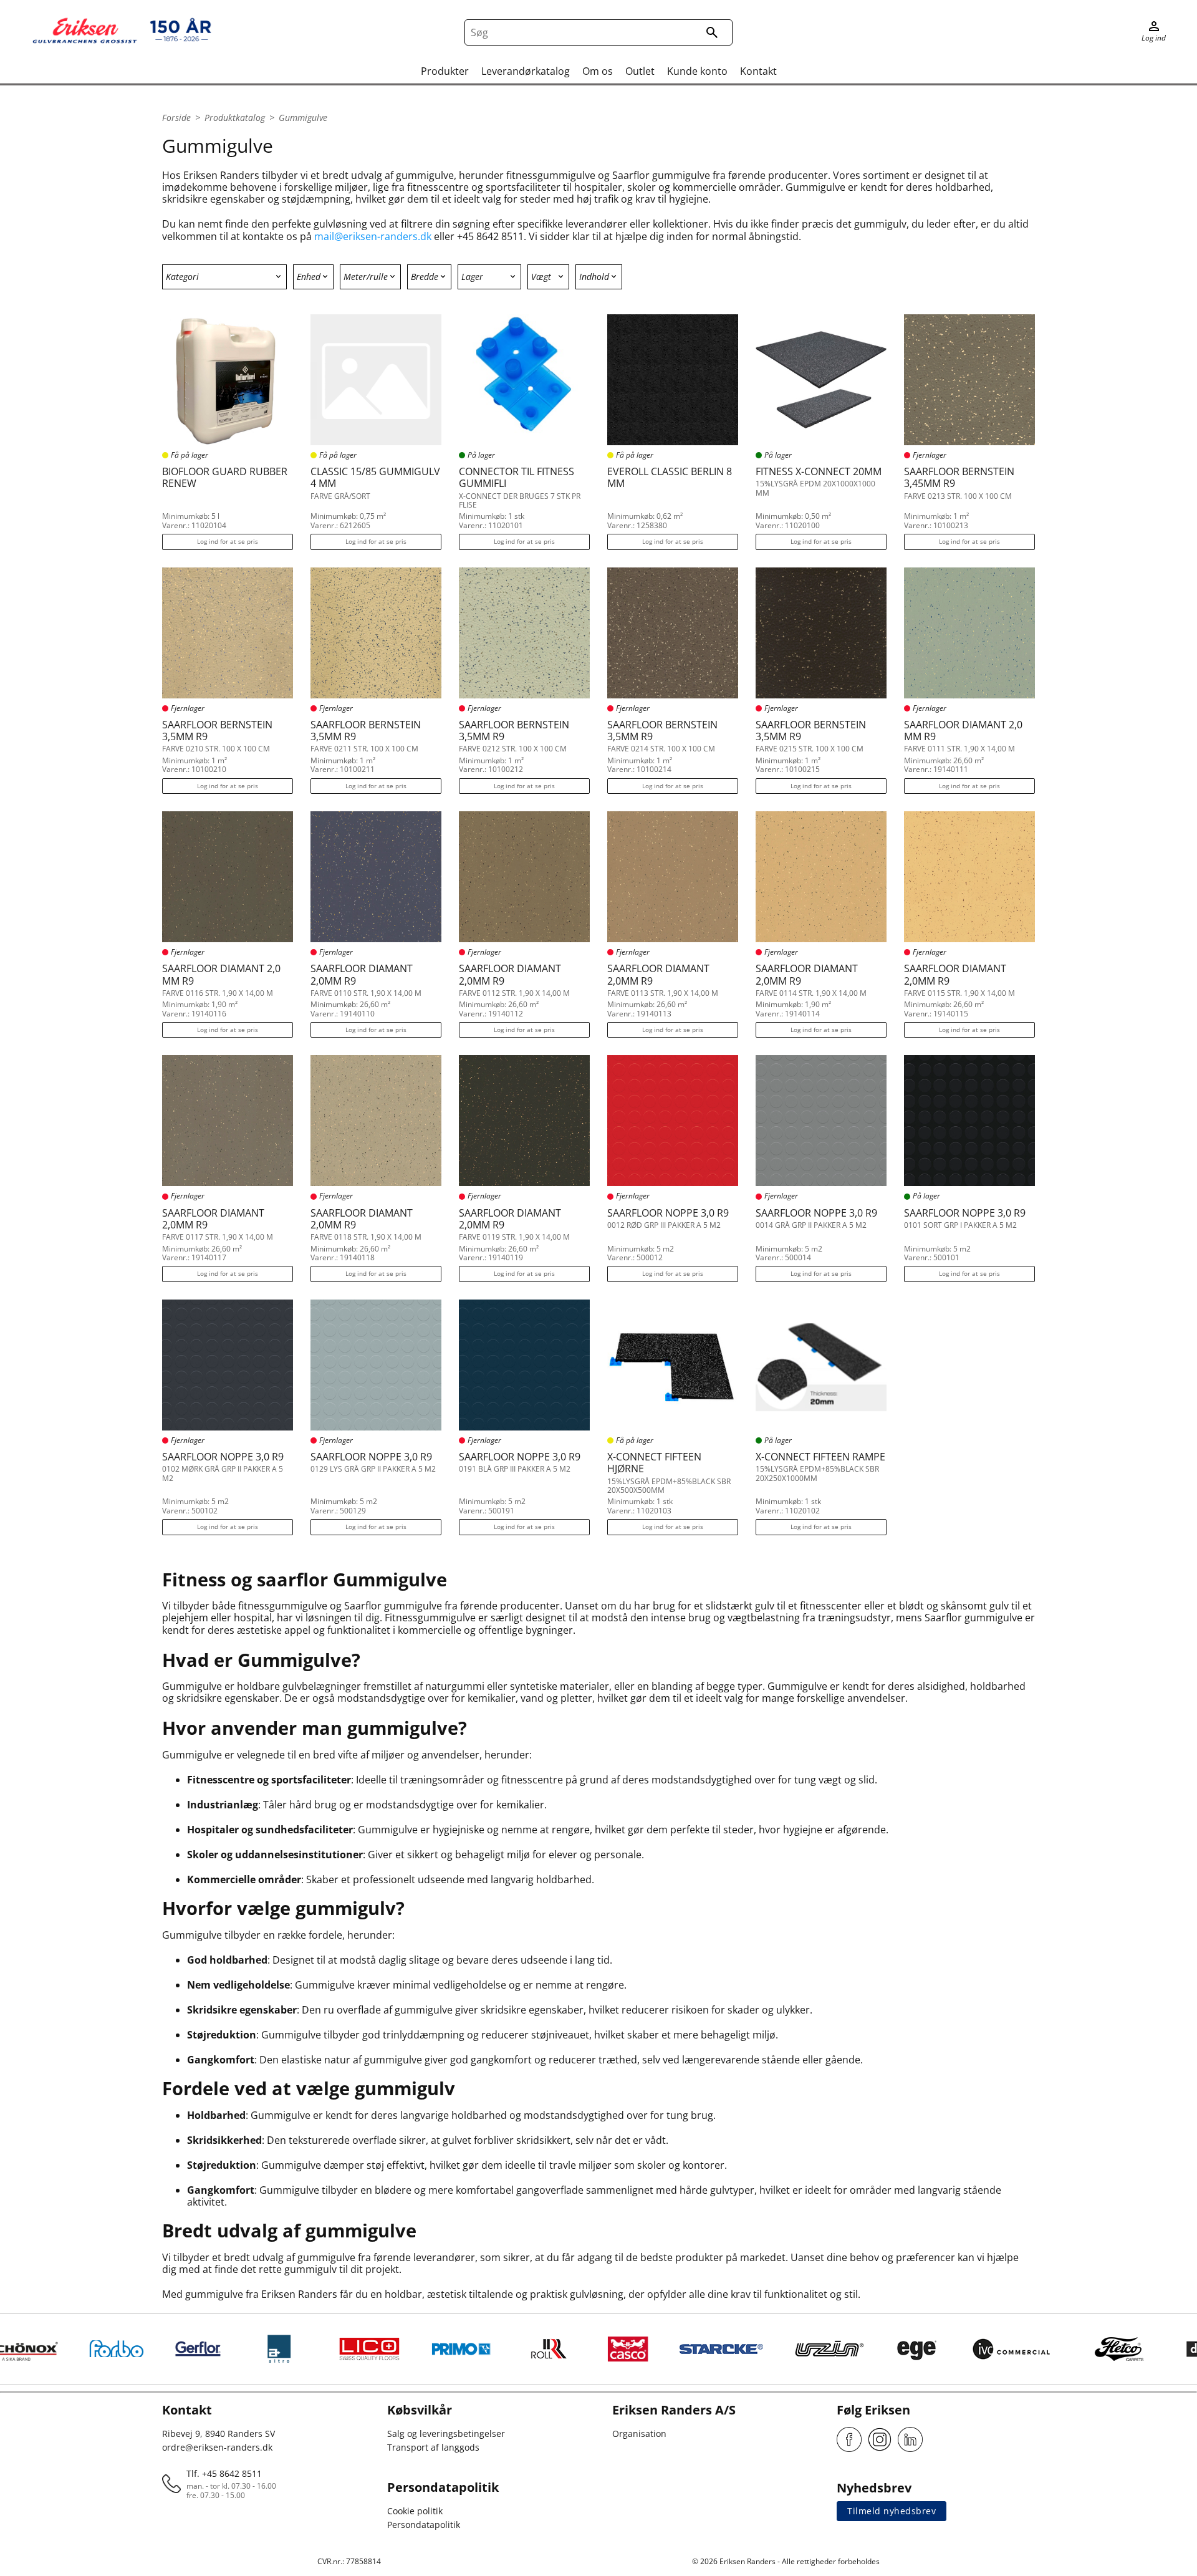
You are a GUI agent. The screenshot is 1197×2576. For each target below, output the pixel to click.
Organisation (639, 2434)
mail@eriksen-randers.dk (373, 236)
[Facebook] (849, 2439)
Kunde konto (697, 71)
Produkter (445, 71)
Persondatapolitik (424, 2525)
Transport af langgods (433, 2447)
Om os (598, 71)
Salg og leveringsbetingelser (446, 2434)
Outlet (640, 71)
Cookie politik (415, 2511)
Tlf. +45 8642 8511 (224, 2473)
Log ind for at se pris (228, 541)
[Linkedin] (910, 2439)
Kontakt (758, 71)
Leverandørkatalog (526, 71)
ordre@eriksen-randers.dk (217, 2447)
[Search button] (712, 32)
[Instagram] (880, 2439)
